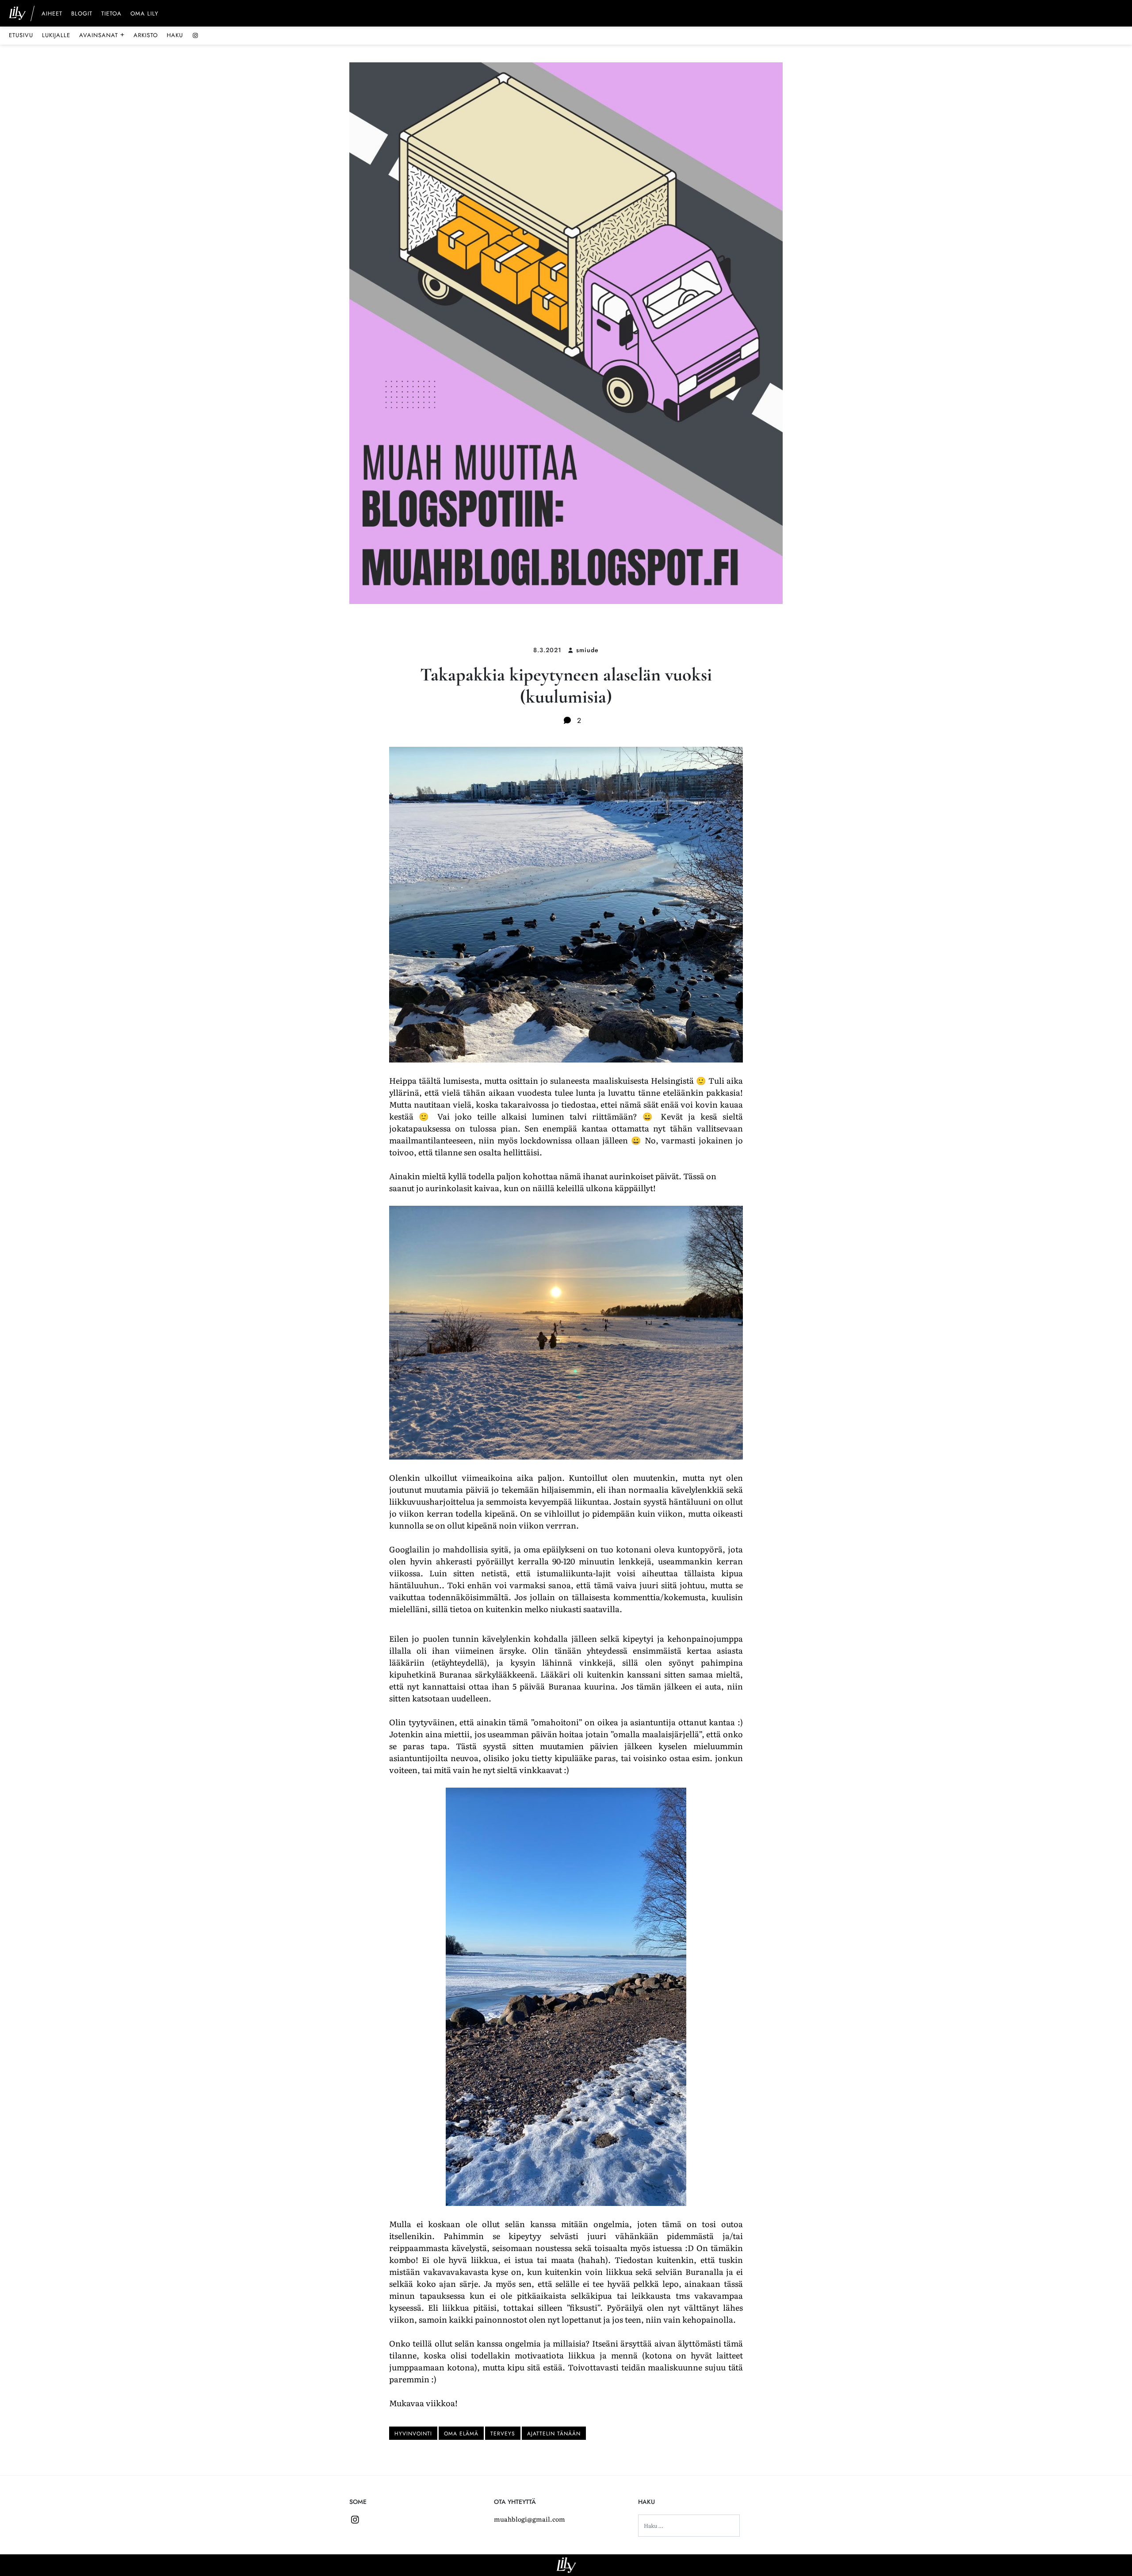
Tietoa (111, 14)
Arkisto (146, 35)
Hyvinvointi (413, 2434)
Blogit (82, 14)
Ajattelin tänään (554, 2434)
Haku (175, 35)
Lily (566, 2565)
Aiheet (52, 14)
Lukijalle (56, 35)
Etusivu (21, 35)
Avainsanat (102, 35)
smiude (587, 650)
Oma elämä (461, 2434)
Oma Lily (144, 14)
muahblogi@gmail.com (530, 2519)
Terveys (503, 2434)
